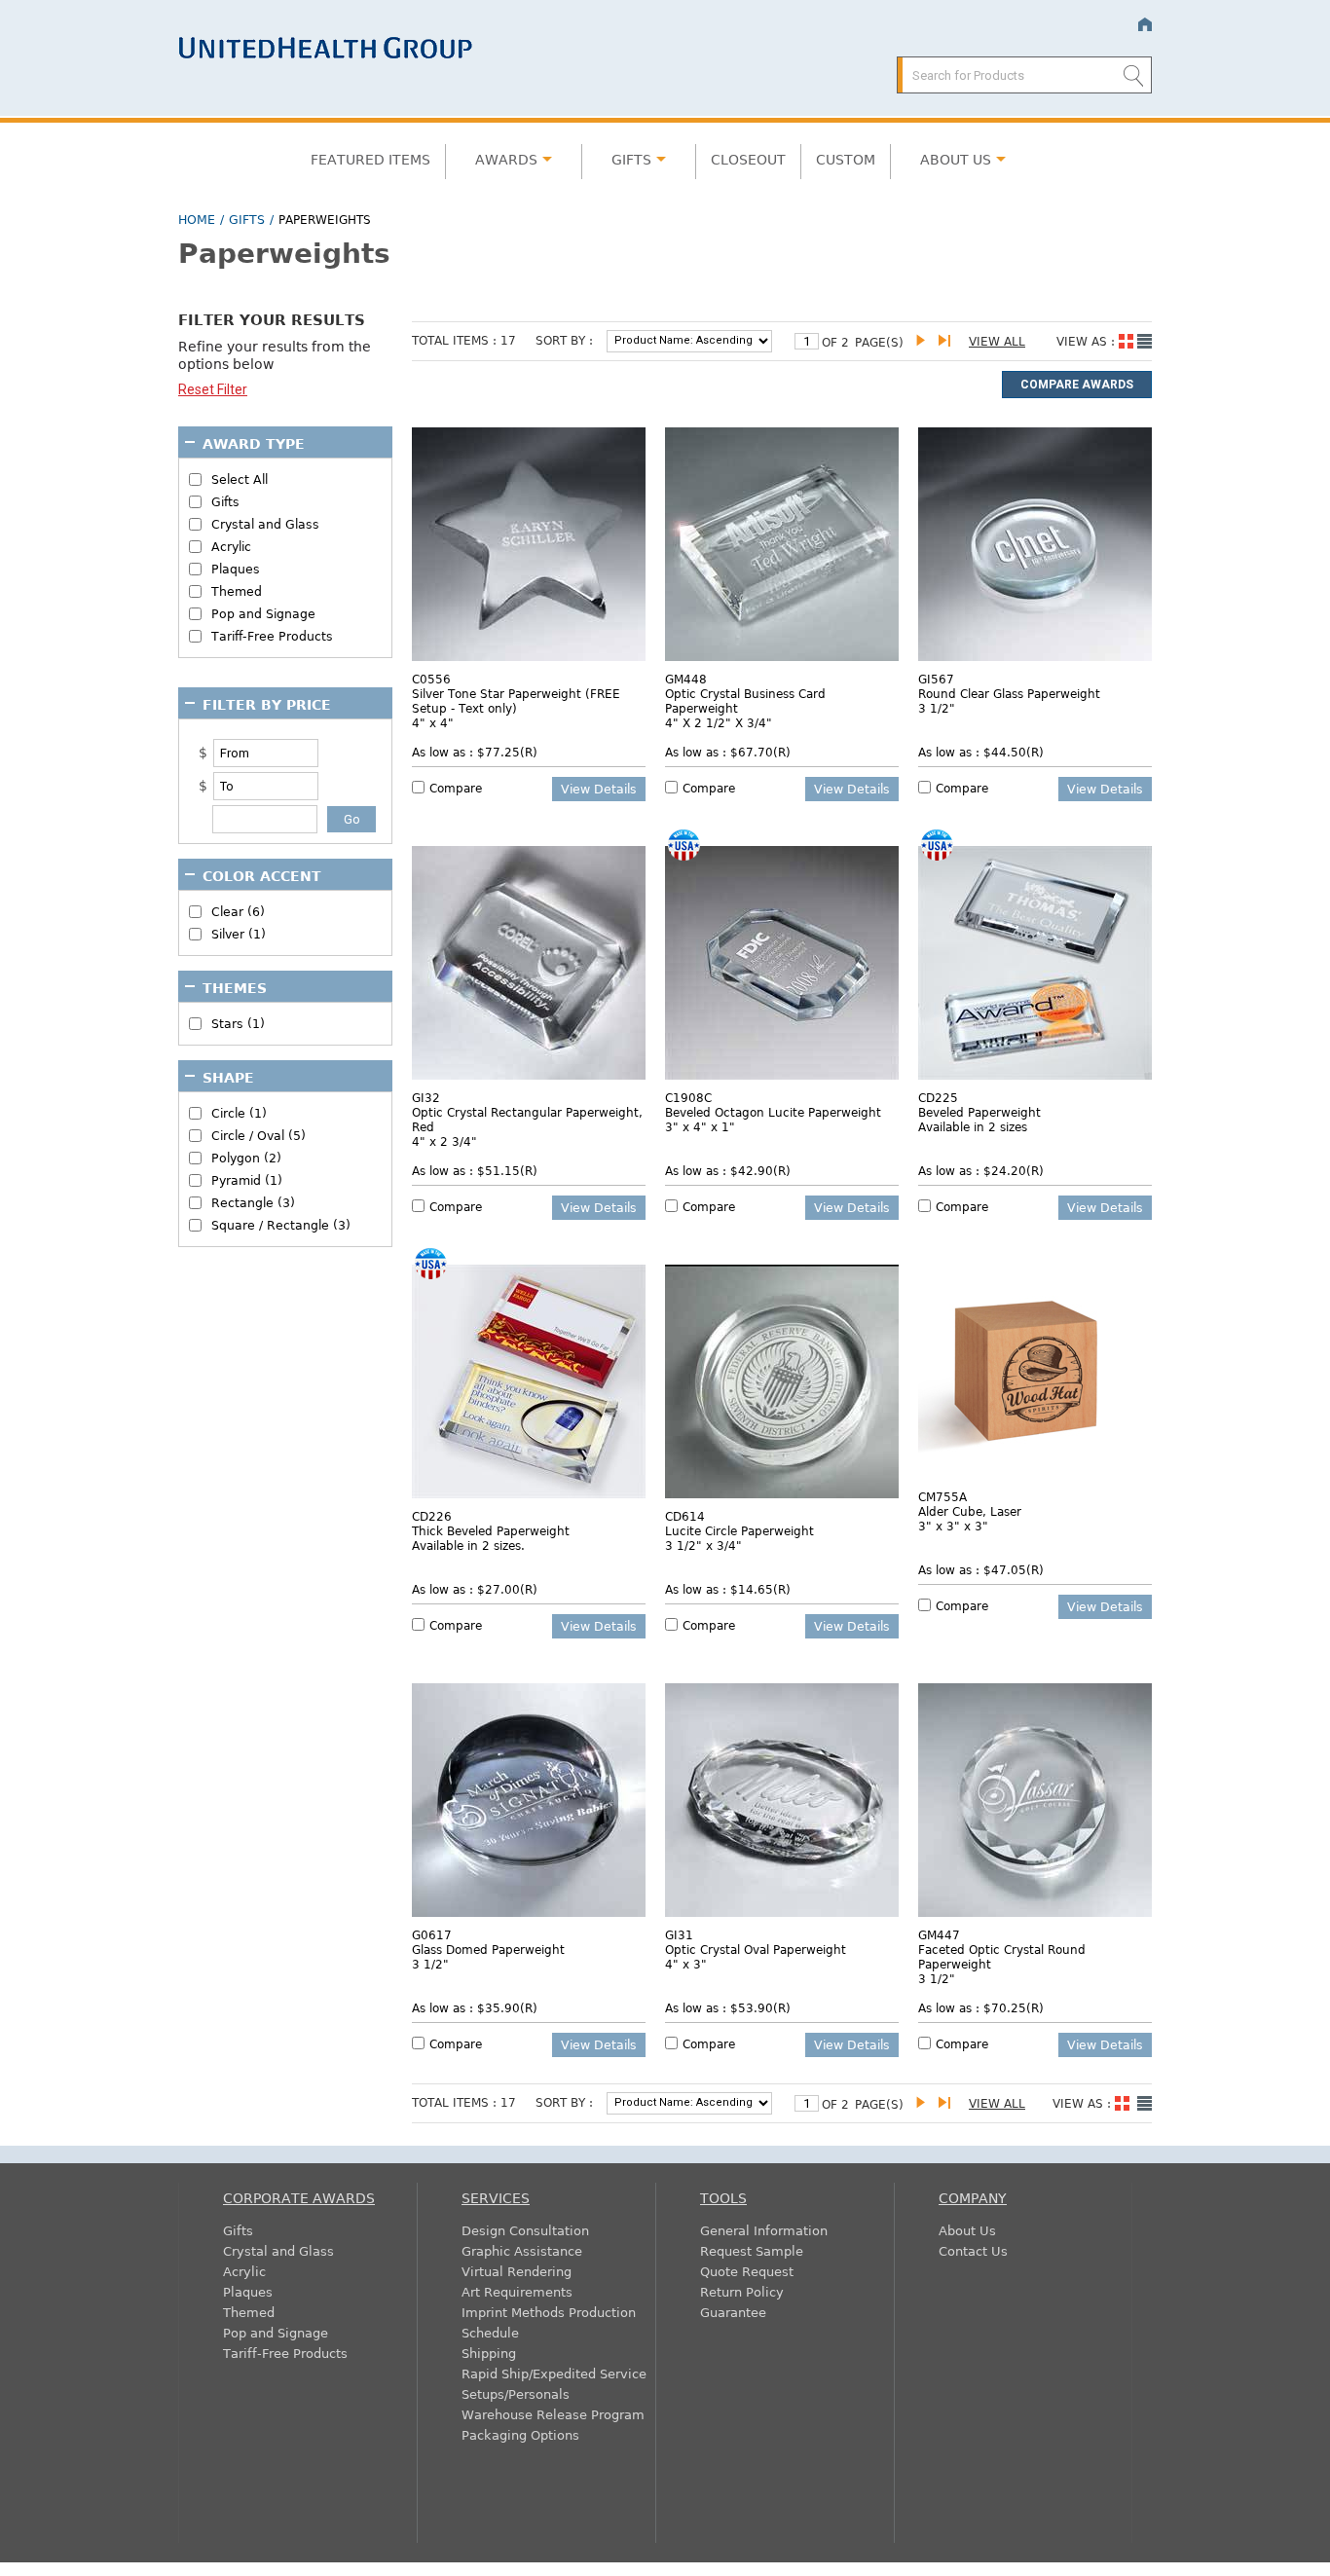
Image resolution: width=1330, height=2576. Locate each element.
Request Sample (752, 2250)
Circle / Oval (259, 1136)
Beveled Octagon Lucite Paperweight (773, 1112)
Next (925, 341)
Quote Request (747, 2271)
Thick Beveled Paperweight (491, 1530)
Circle (239, 1113)
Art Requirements (517, 2291)
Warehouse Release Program (553, 2414)
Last (948, 341)
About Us (967, 2230)
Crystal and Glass (265, 524)
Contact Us (973, 2250)
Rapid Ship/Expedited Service (554, 2373)
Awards (506, 159)
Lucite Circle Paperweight (739, 1530)
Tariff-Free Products (272, 636)
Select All (240, 479)
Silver (239, 934)
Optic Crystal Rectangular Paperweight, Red (527, 1119)
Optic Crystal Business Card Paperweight (745, 700)
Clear (238, 912)
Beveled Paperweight (979, 1112)
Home (1145, 25)
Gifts (631, 159)
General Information (764, 2230)
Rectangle (253, 1203)
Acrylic (231, 547)
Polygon (246, 1158)
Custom (846, 159)
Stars (238, 1024)
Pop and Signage (263, 614)
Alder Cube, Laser (970, 1511)
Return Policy (742, 2291)
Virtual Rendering (517, 2271)
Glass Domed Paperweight (488, 1949)
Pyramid (247, 1180)
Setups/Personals (516, 2393)
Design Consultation (525, 2230)
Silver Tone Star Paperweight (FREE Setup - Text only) (516, 700)
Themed (237, 591)
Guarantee (733, 2312)
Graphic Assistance (522, 2250)
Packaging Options (520, 2434)
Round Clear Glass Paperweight (1009, 693)
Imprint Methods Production (549, 2312)
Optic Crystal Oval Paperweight (756, 1949)
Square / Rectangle (281, 1225)
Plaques (236, 569)
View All (997, 341)
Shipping (489, 2353)
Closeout (748, 159)
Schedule (490, 2332)
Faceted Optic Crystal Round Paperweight (1002, 1956)
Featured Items (370, 159)
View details (599, 789)
